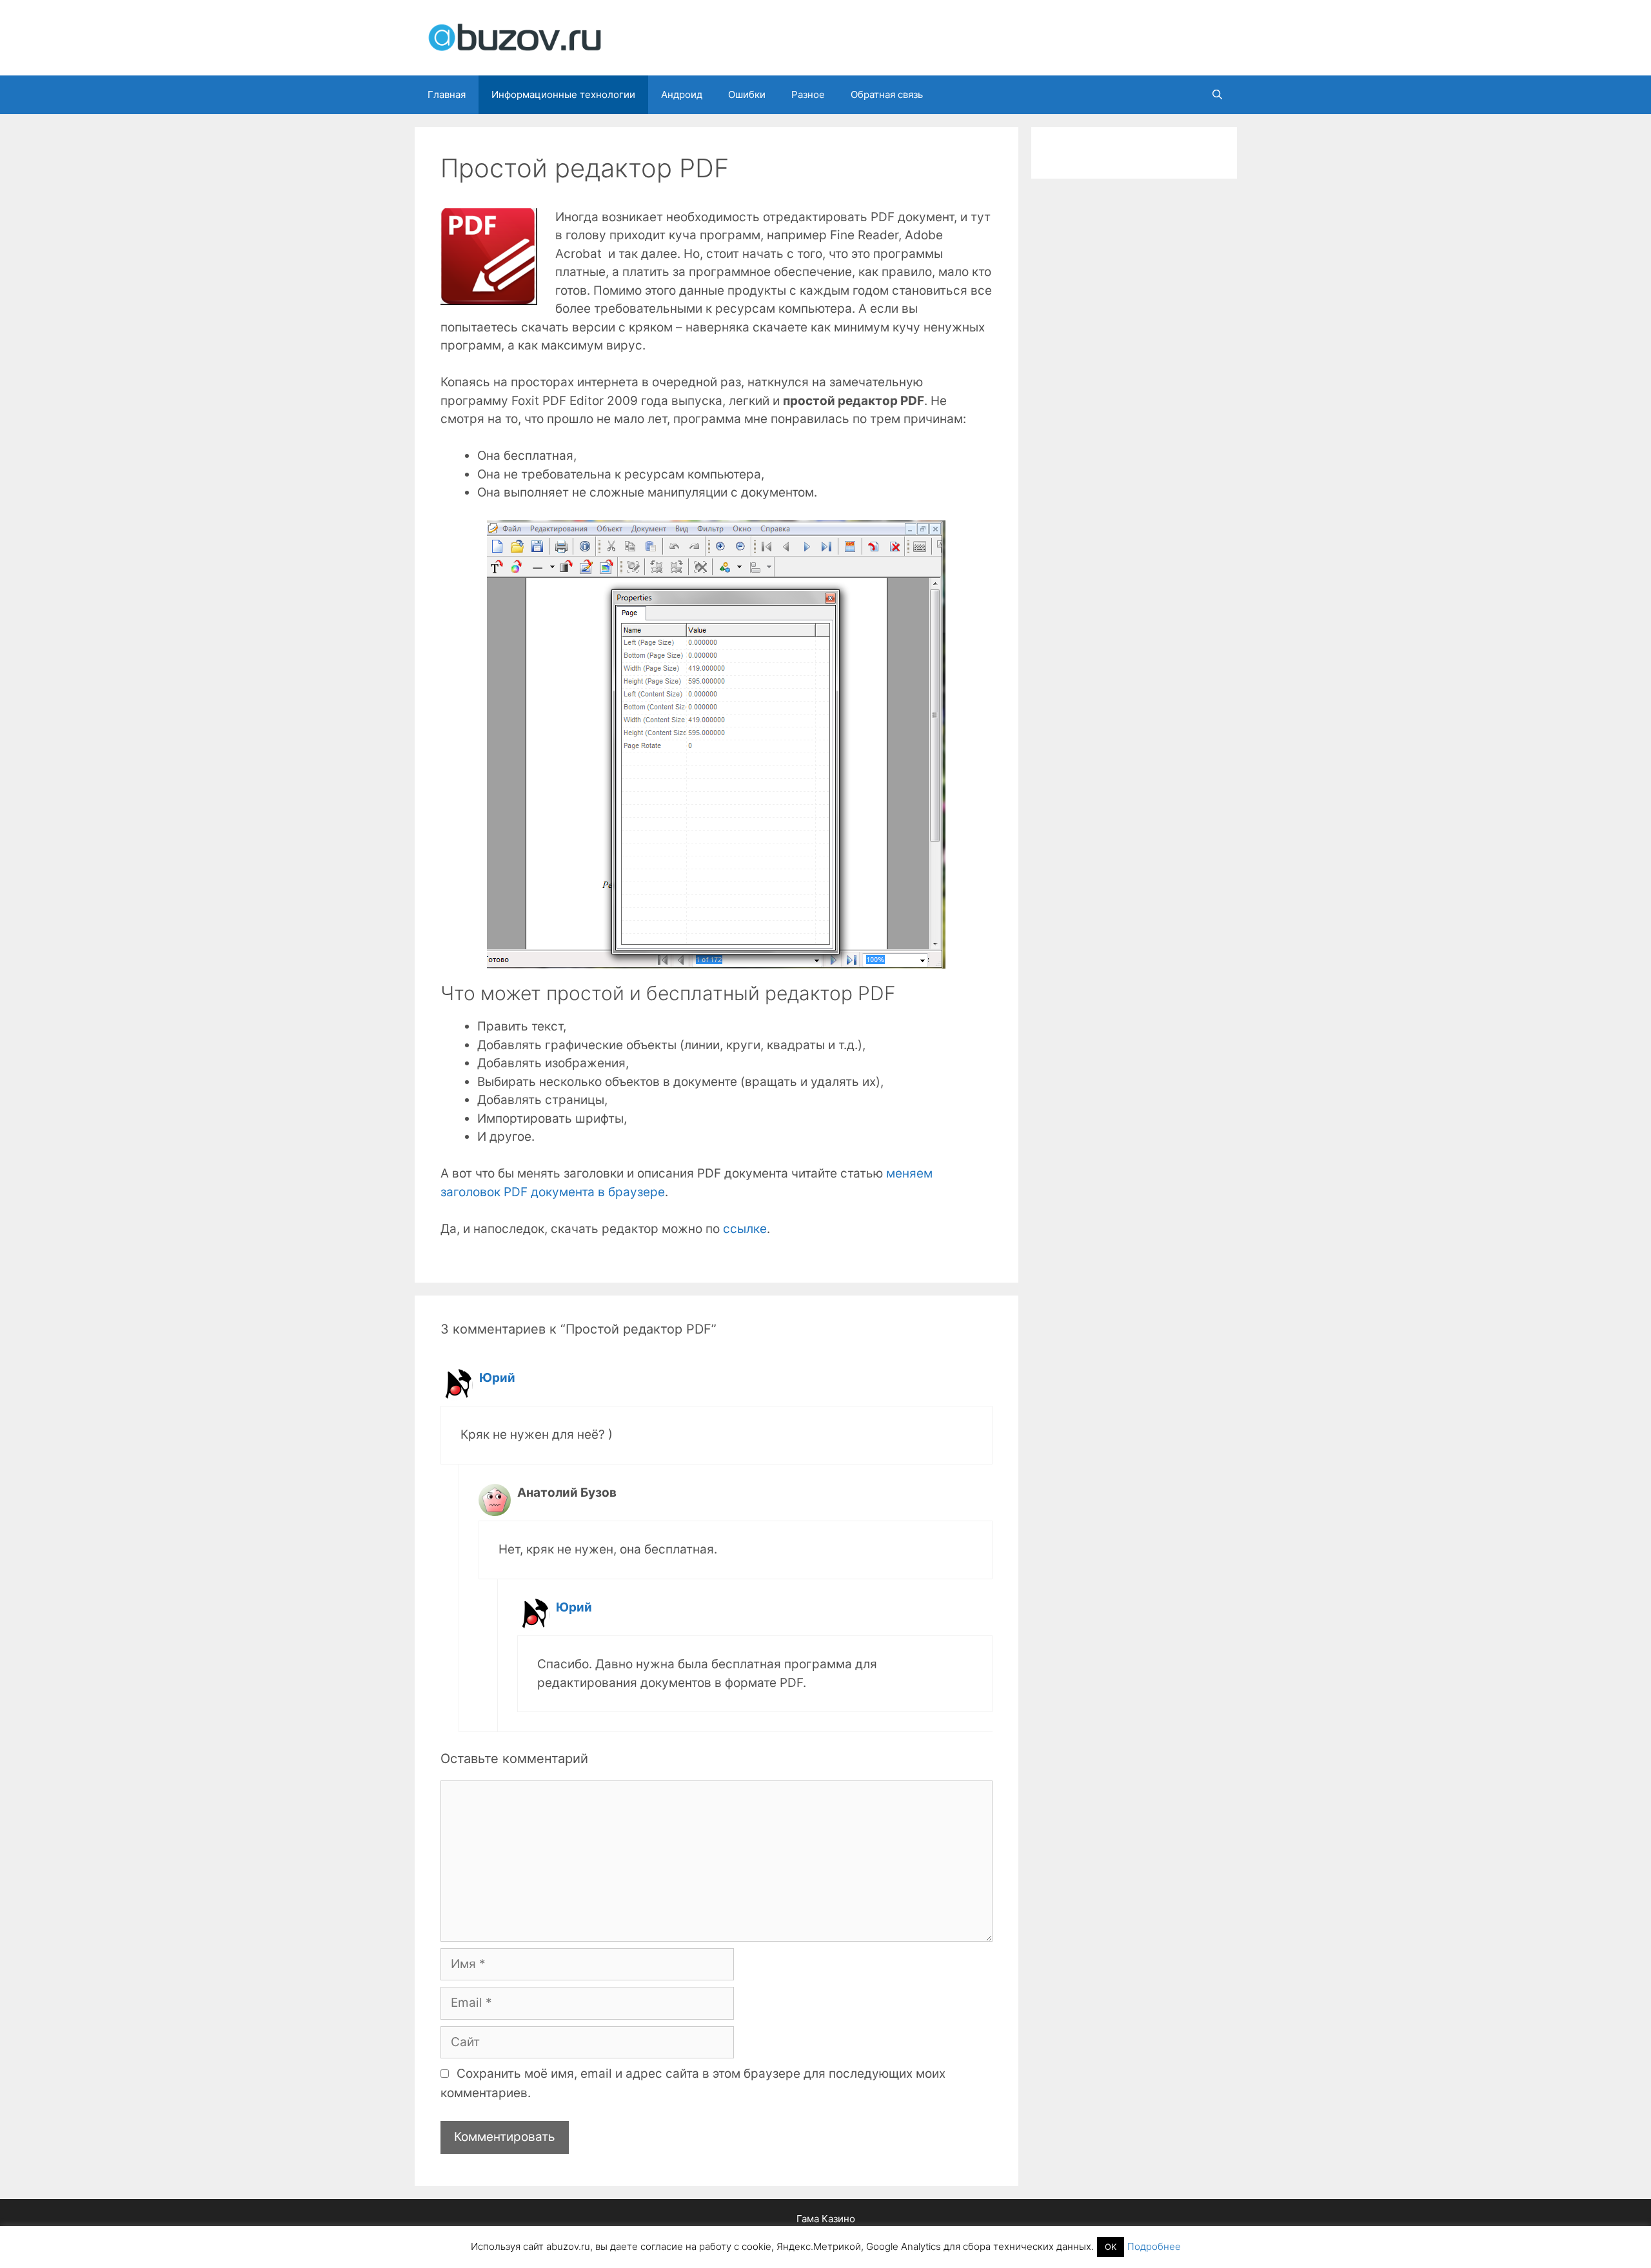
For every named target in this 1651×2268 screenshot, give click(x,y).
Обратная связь (887, 94)
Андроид (682, 94)
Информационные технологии (563, 94)
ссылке (745, 1229)
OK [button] (1111, 2247)
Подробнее (1154, 2246)
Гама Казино (826, 2219)
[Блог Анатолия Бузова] (515, 37)
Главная (447, 94)
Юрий (497, 1378)
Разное (808, 94)
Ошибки (747, 94)
